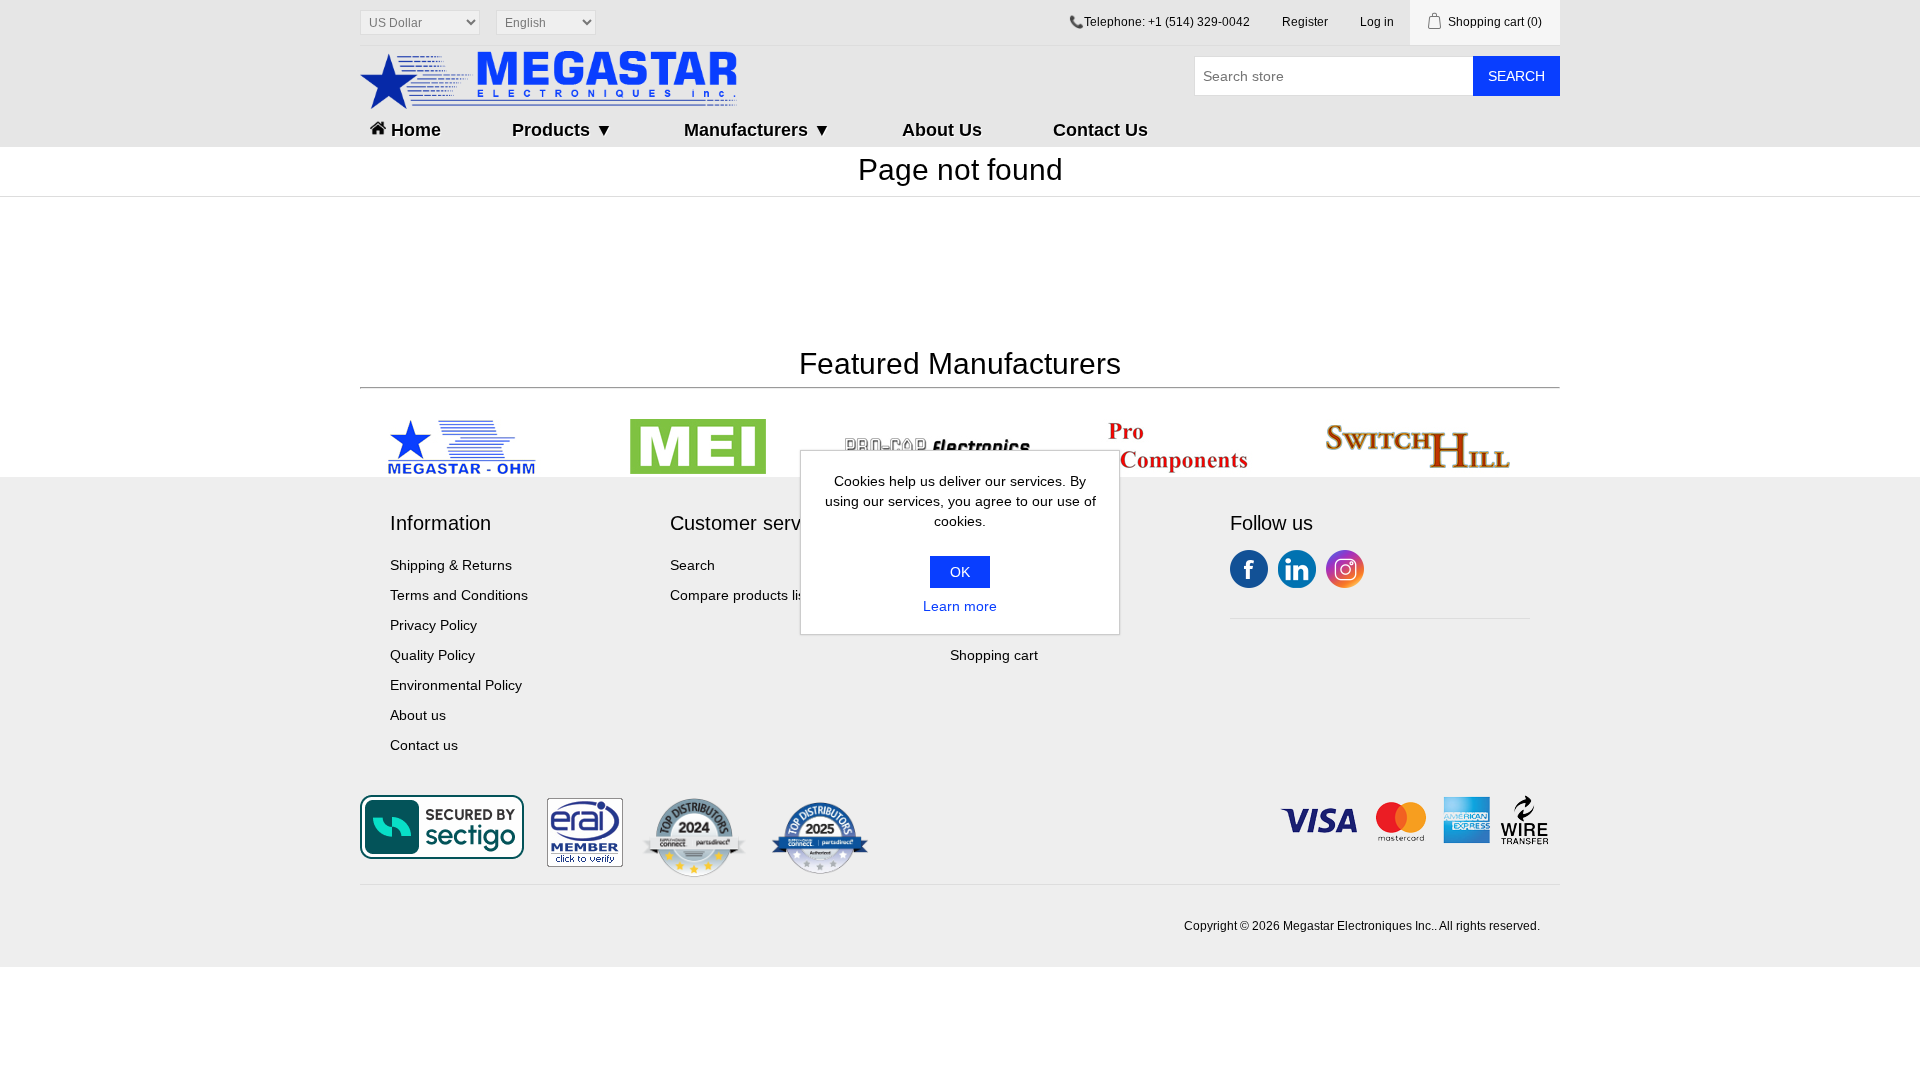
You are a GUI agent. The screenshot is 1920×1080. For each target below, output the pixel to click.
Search (1516, 76)
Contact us (424, 745)
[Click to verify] (585, 862)
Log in (1377, 22)
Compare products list (739, 595)
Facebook (1249, 569)
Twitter (1297, 569)
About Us (942, 130)
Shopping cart (994, 655)
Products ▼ (562, 130)
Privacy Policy (433, 625)
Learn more (960, 606)
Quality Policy (432, 655)
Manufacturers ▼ (757, 130)
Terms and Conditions (459, 595)
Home (413, 130)
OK (960, 572)
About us (418, 715)
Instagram (1345, 569)
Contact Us (1100, 130)
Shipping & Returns (451, 565)
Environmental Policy (456, 685)
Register (1305, 22)
